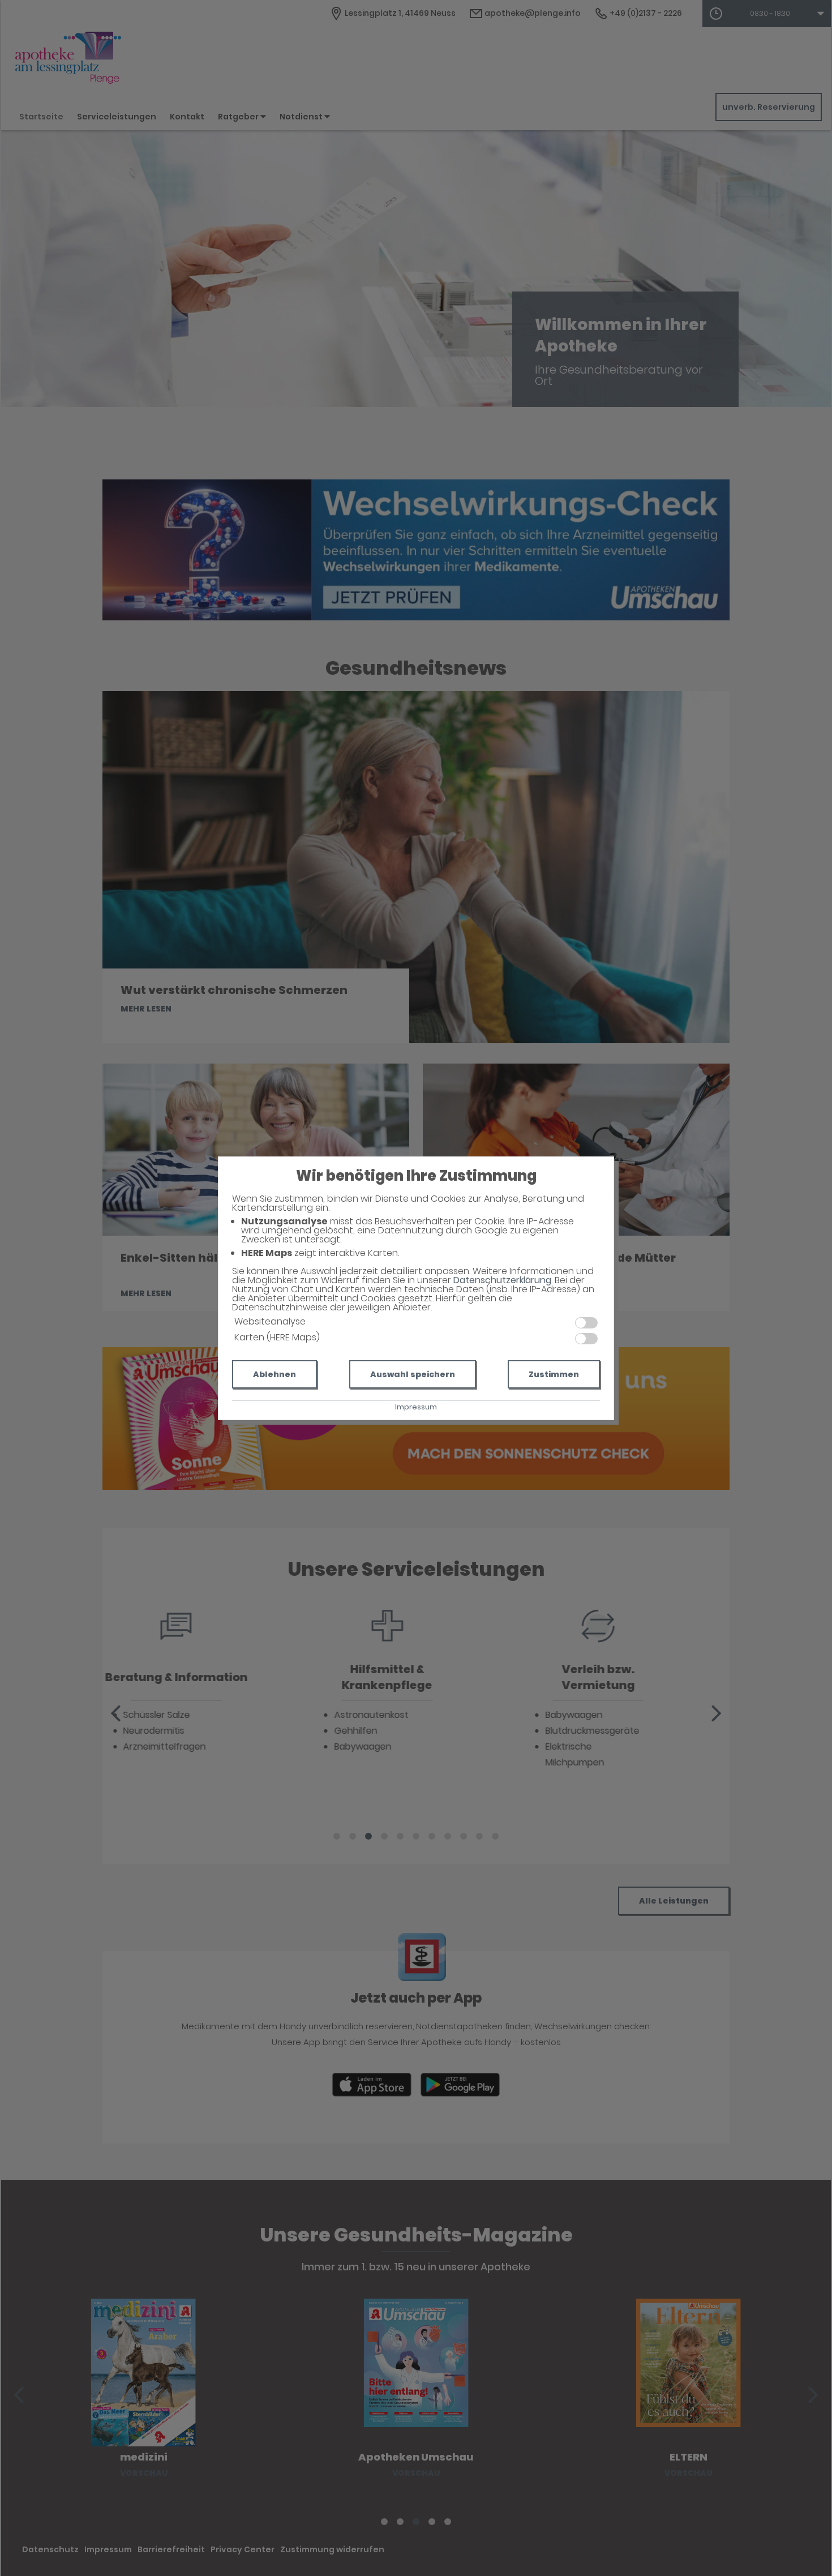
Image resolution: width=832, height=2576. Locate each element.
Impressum (416, 1407)
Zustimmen (554, 1374)
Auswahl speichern (413, 1374)
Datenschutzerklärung (502, 1280)
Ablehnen (275, 1374)
